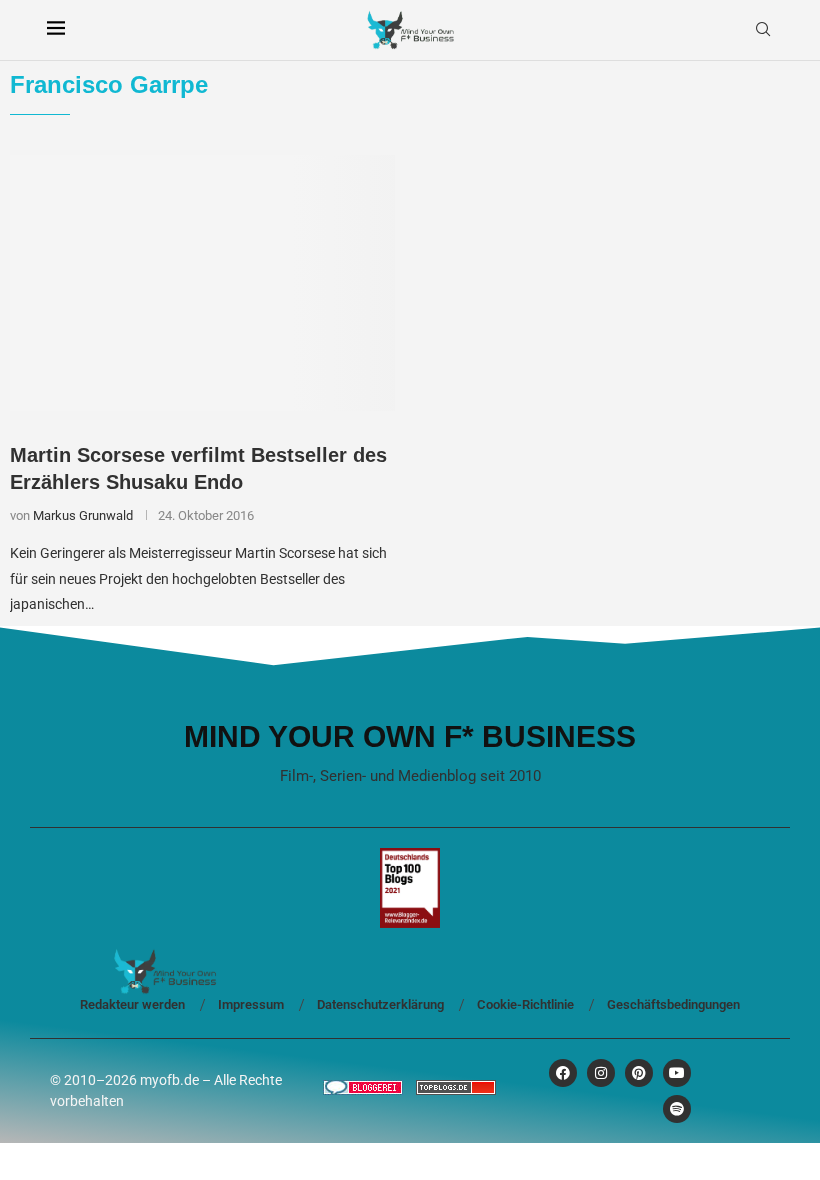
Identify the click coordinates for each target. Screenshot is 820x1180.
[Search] (763, 30)
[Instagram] (601, 1073)
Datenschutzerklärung (380, 1004)
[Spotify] (677, 1109)
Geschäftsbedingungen (673, 1004)
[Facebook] (563, 1073)
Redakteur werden (132, 1004)
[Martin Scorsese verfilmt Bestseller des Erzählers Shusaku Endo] (202, 283)
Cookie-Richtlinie (525, 1004)
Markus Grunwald (83, 515)
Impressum (251, 1004)
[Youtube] (677, 1073)
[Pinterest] (639, 1073)
